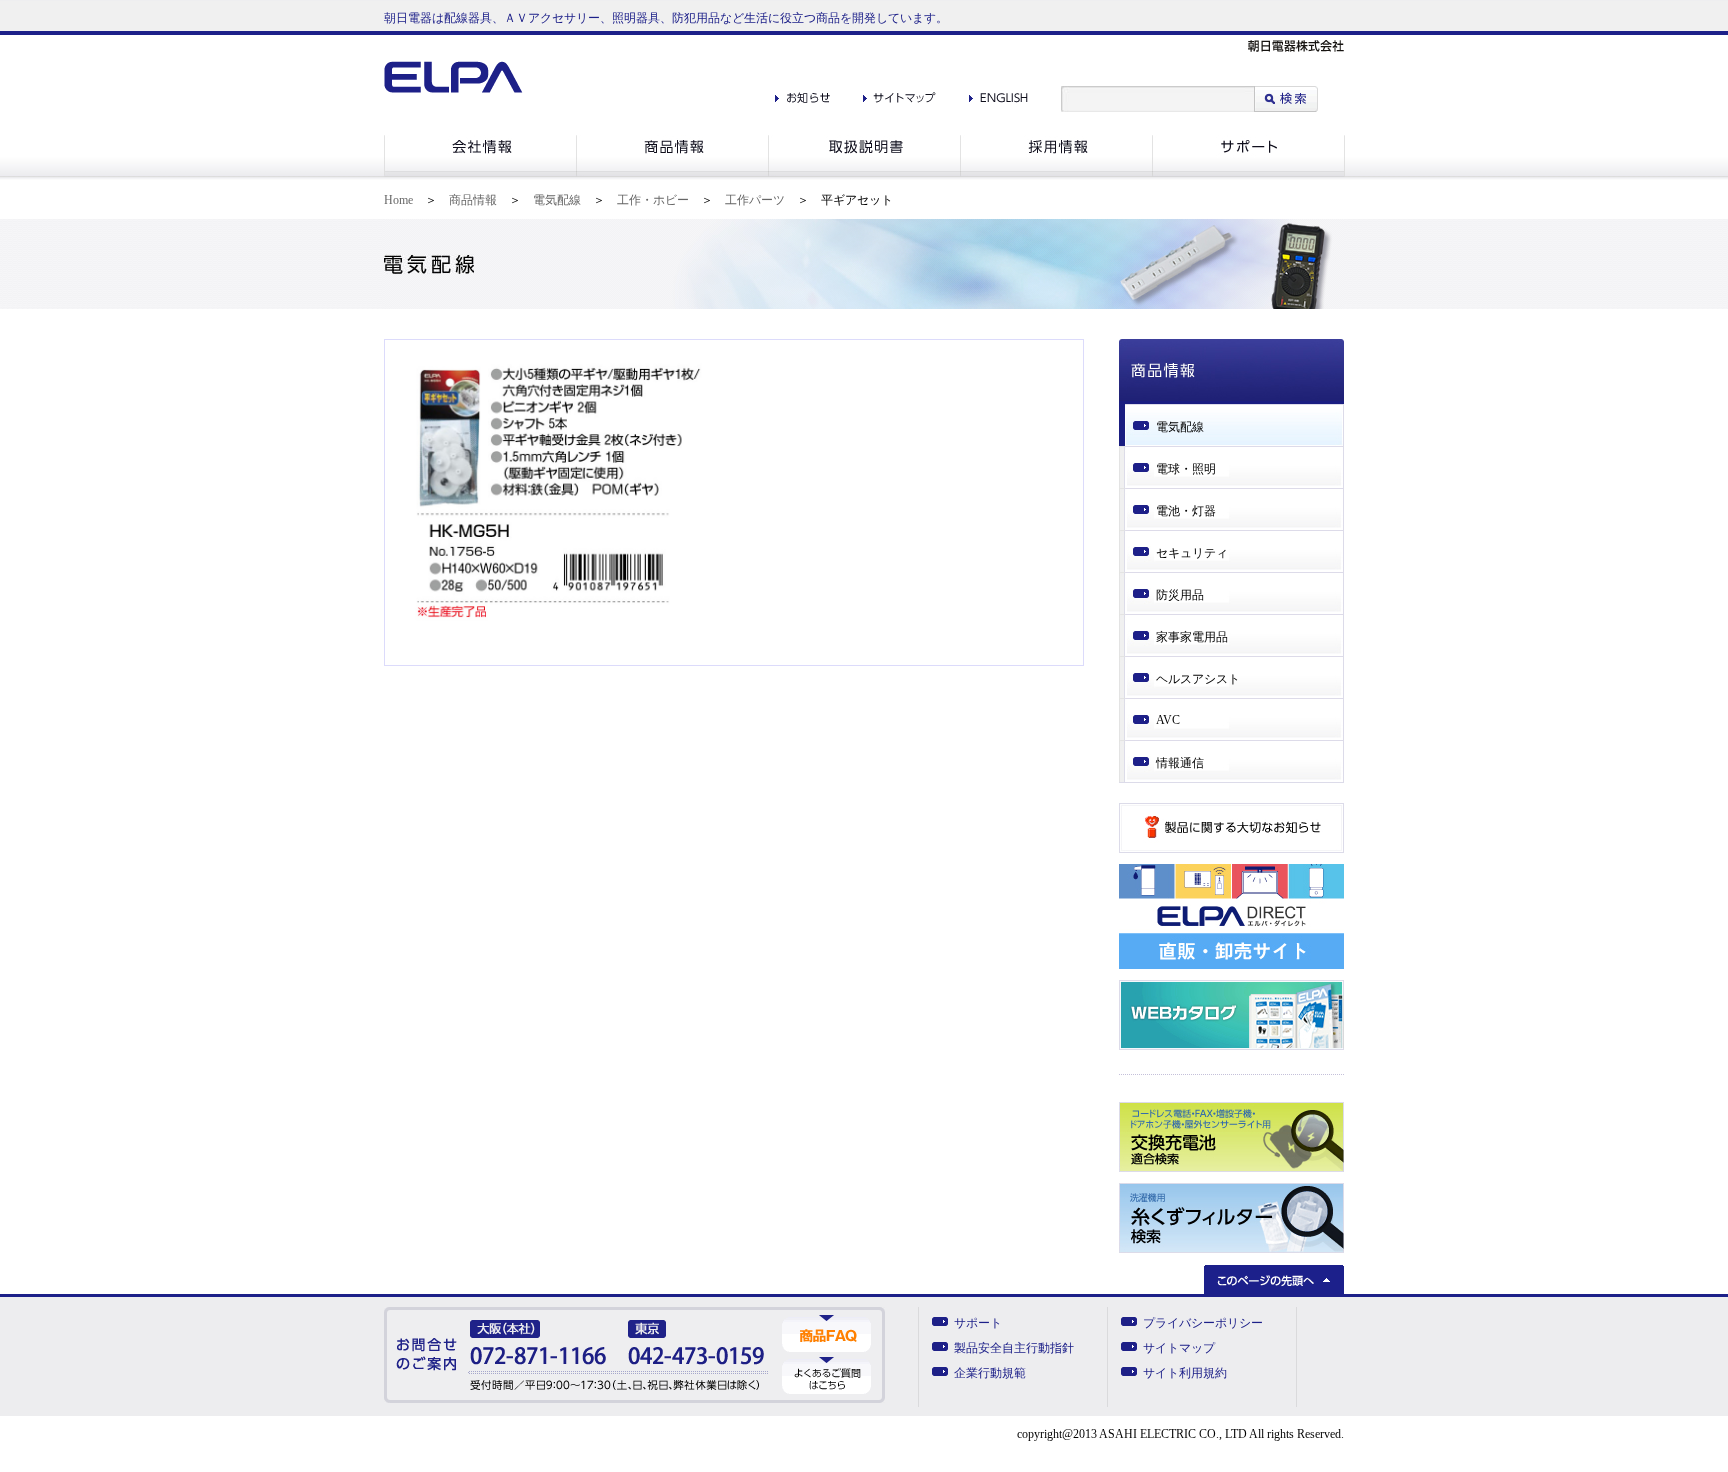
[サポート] (1248, 173)
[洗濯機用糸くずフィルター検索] (1231, 1249)
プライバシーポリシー (1203, 1323)
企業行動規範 (990, 1373)
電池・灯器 (1186, 511)
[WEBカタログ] (1231, 1046)
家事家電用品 (1192, 637)
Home (398, 200)
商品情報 (473, 200)
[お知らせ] (802, 93)
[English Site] (998, 93)
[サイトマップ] (899, 93)
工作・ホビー (653, 200)
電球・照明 (1186, 469)
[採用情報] (1056, 173)
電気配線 (557, 200)
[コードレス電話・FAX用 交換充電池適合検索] (1231, 1168)
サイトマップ (1179, 1348)
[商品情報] (672, 173)
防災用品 (1180, 595)
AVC (1168, 720)
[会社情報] (480, 173)
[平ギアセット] (559, 617)
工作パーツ (755, 200)
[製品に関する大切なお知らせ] (1231, 849)
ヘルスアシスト (1198, 679)
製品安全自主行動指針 (1014, 1348)
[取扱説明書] (864, 173)
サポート (978, 1323)
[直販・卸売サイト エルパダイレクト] (1231, 965)
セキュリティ (1192, 553)
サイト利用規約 (1185, 1373)
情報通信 (1180, 763)
